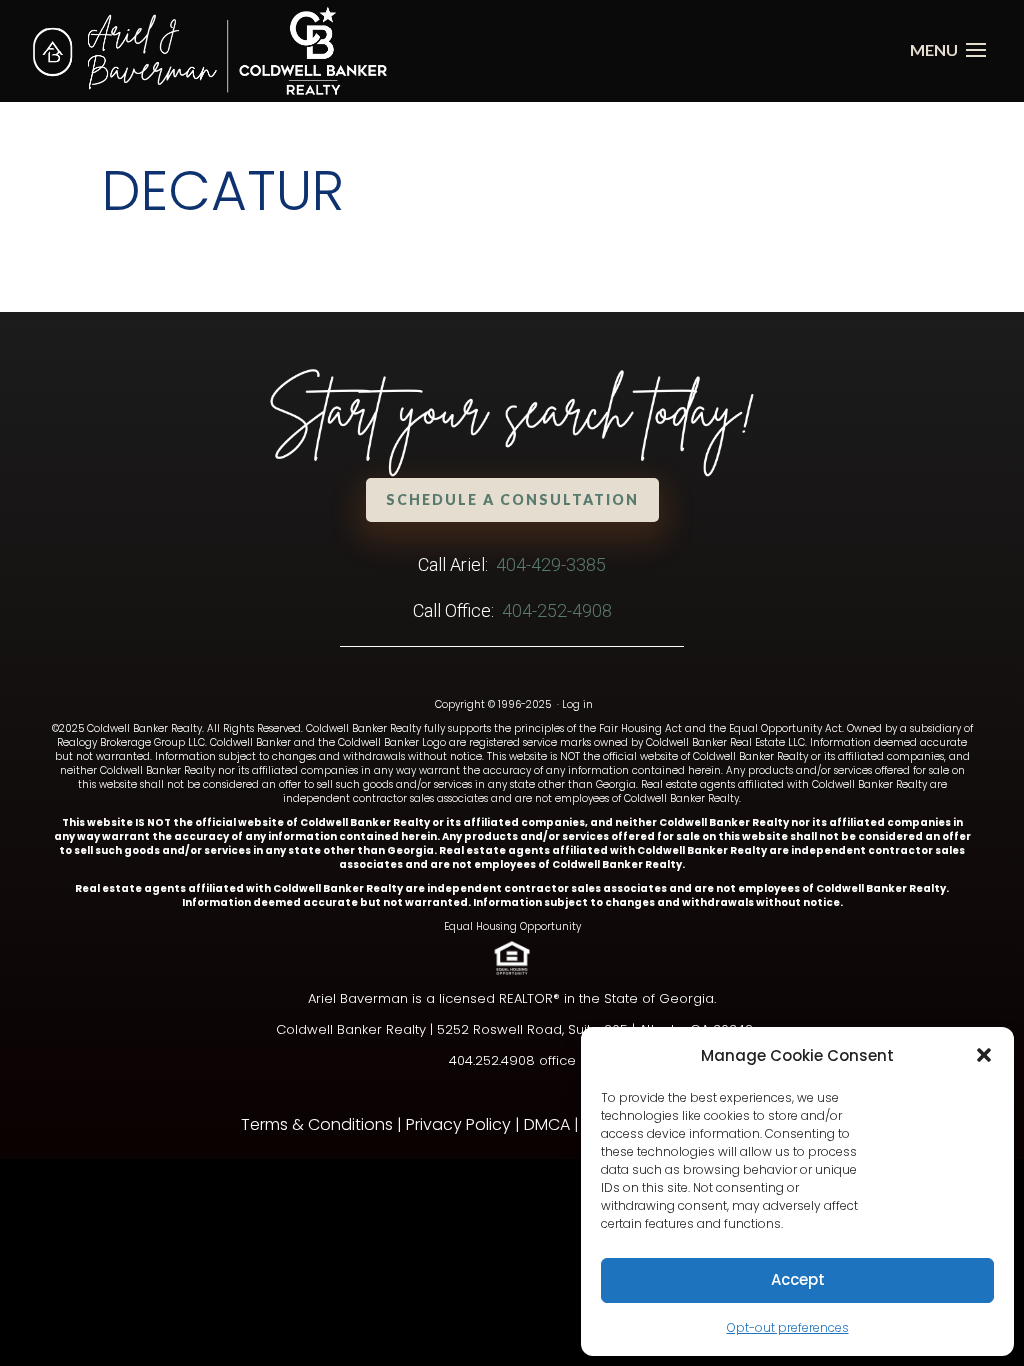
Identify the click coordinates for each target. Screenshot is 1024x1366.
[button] (984, 1055)
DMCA (547, 1124)
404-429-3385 (551, 564)
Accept (798, 1279)
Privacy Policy (458, 1124)
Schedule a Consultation (512, 499)
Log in (577, 704)
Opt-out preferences (788, 1327)
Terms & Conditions (317, 1124)
